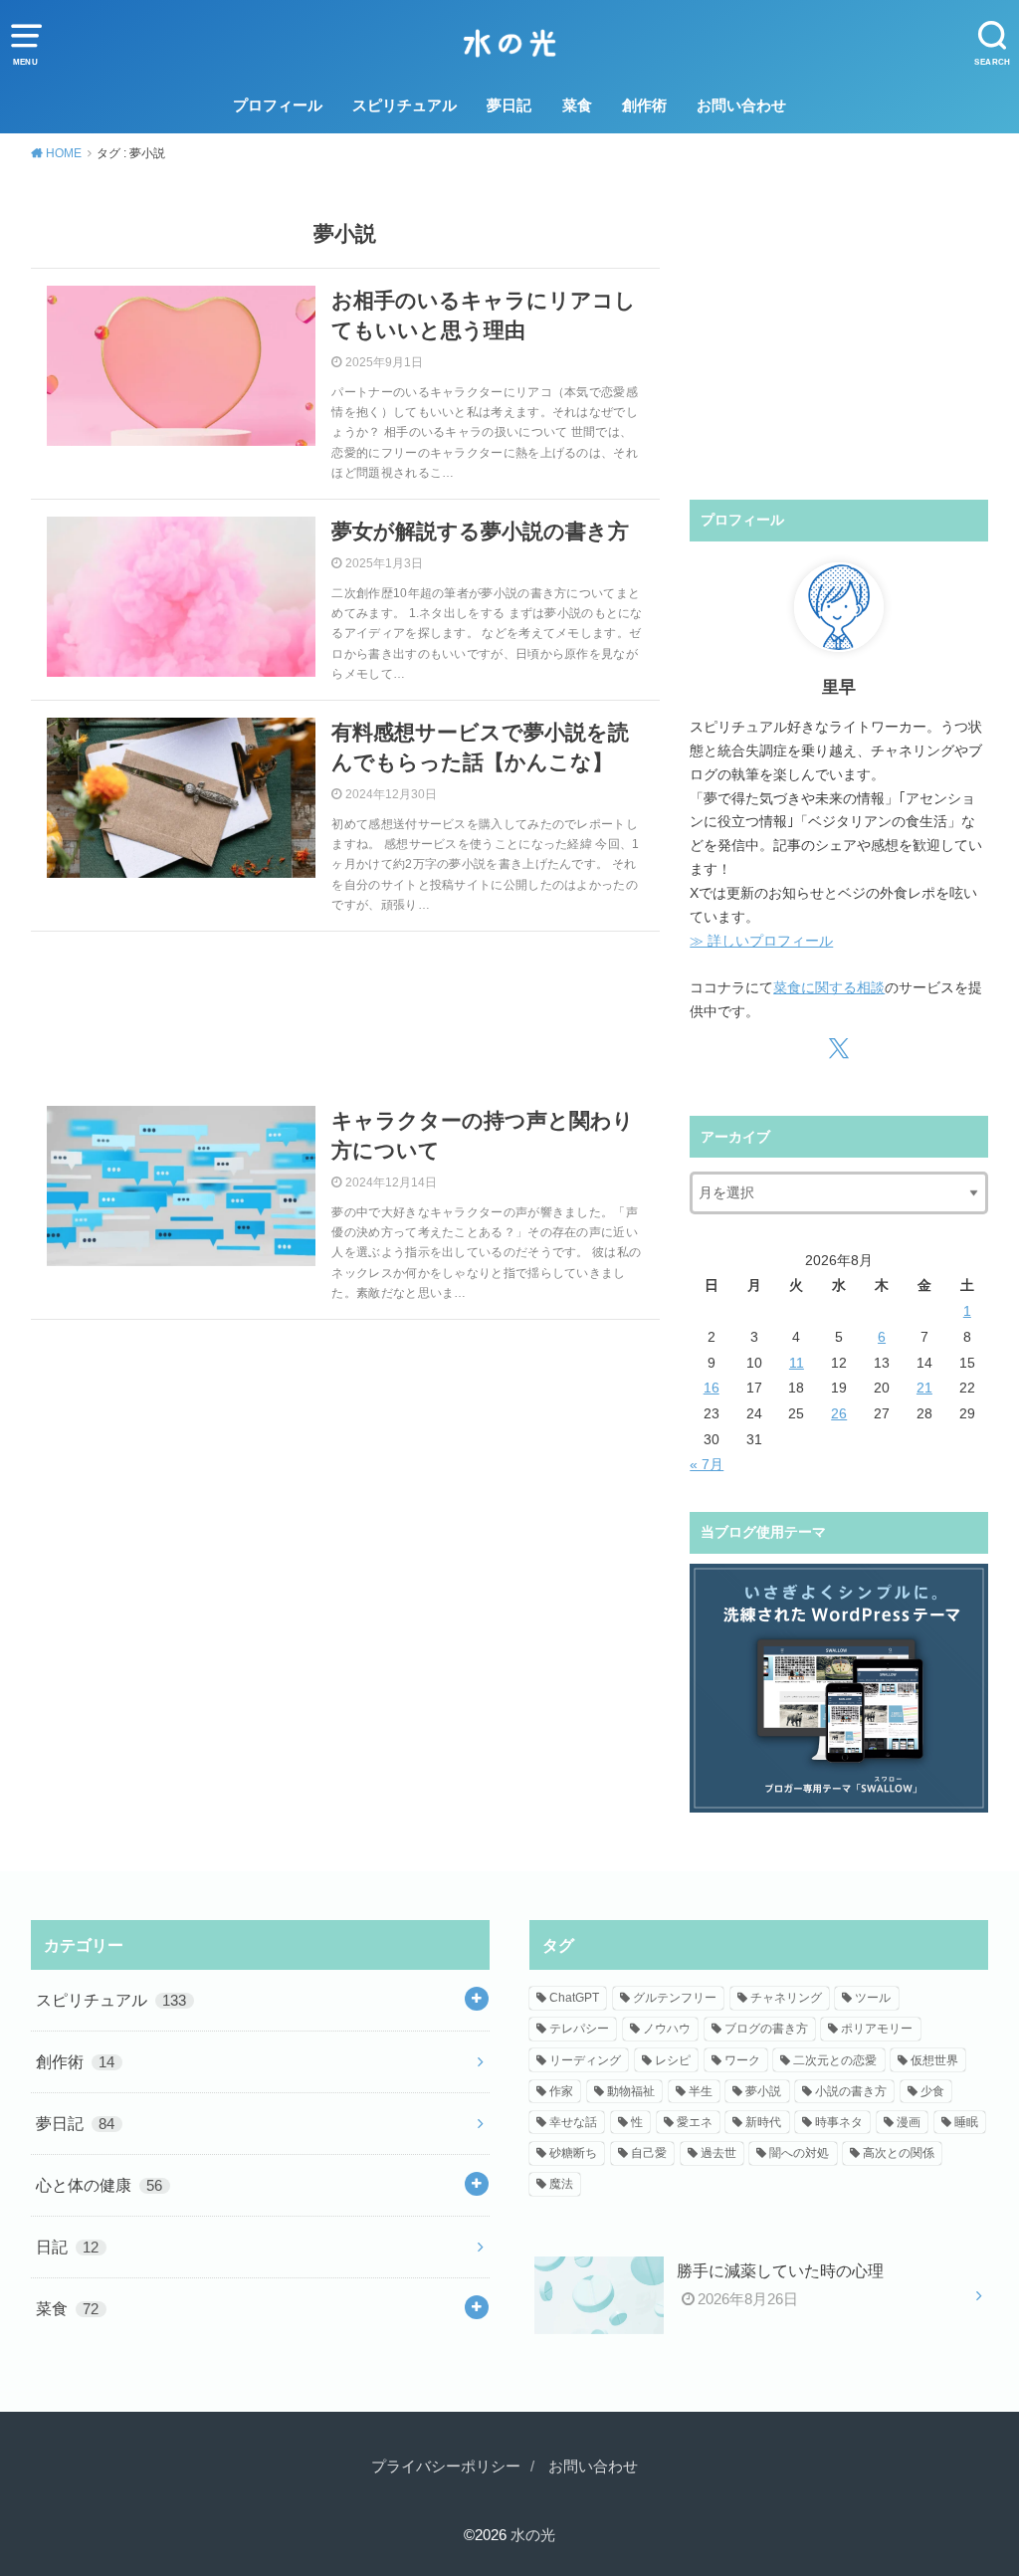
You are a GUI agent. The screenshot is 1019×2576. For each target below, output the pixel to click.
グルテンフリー (675, 1998)
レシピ (673, 2060)
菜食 (577, 106)
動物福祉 (631, 2091)
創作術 (644, 106)
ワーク (742, 2060)
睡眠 (966, 2122)
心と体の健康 (100, 2185)
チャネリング (786, 1998)
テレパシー (579, 2029)
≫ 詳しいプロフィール (761, 941)
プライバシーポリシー (446, 2467)
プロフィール (278, 106)
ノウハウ (667, 2029)
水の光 (533, 2535)
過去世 (718, 2153)
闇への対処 (799, 2153)
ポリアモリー (877, 2029)
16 (712, 1388)
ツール (873, 1998)
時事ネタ (839, 2122)
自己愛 (649, 2153)
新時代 (763, 2122)
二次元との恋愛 (835, 2060)
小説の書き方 (851, 2091)
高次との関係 (899, 2153)
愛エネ (695, 2122)
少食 (932, 2091)
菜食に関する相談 (829, 987)
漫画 (909, 2122)
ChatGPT (574, 1998)
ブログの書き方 (766, 2029)
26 (839, 1413)
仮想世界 (934, 2060)
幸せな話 (573, 2122)
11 (797, 1363)
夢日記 (509, 106)
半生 (701, 2091)
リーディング (585, 2060)
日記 (68, 2247)
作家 (561, 2091)
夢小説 (763, 2091)
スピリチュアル (405, 106)
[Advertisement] (346, 1010)
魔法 (561, 2184)
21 (924, 1388)
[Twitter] (839, 1049)
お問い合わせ (741, 106)
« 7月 (707, 1464)
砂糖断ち (573, 2153)
